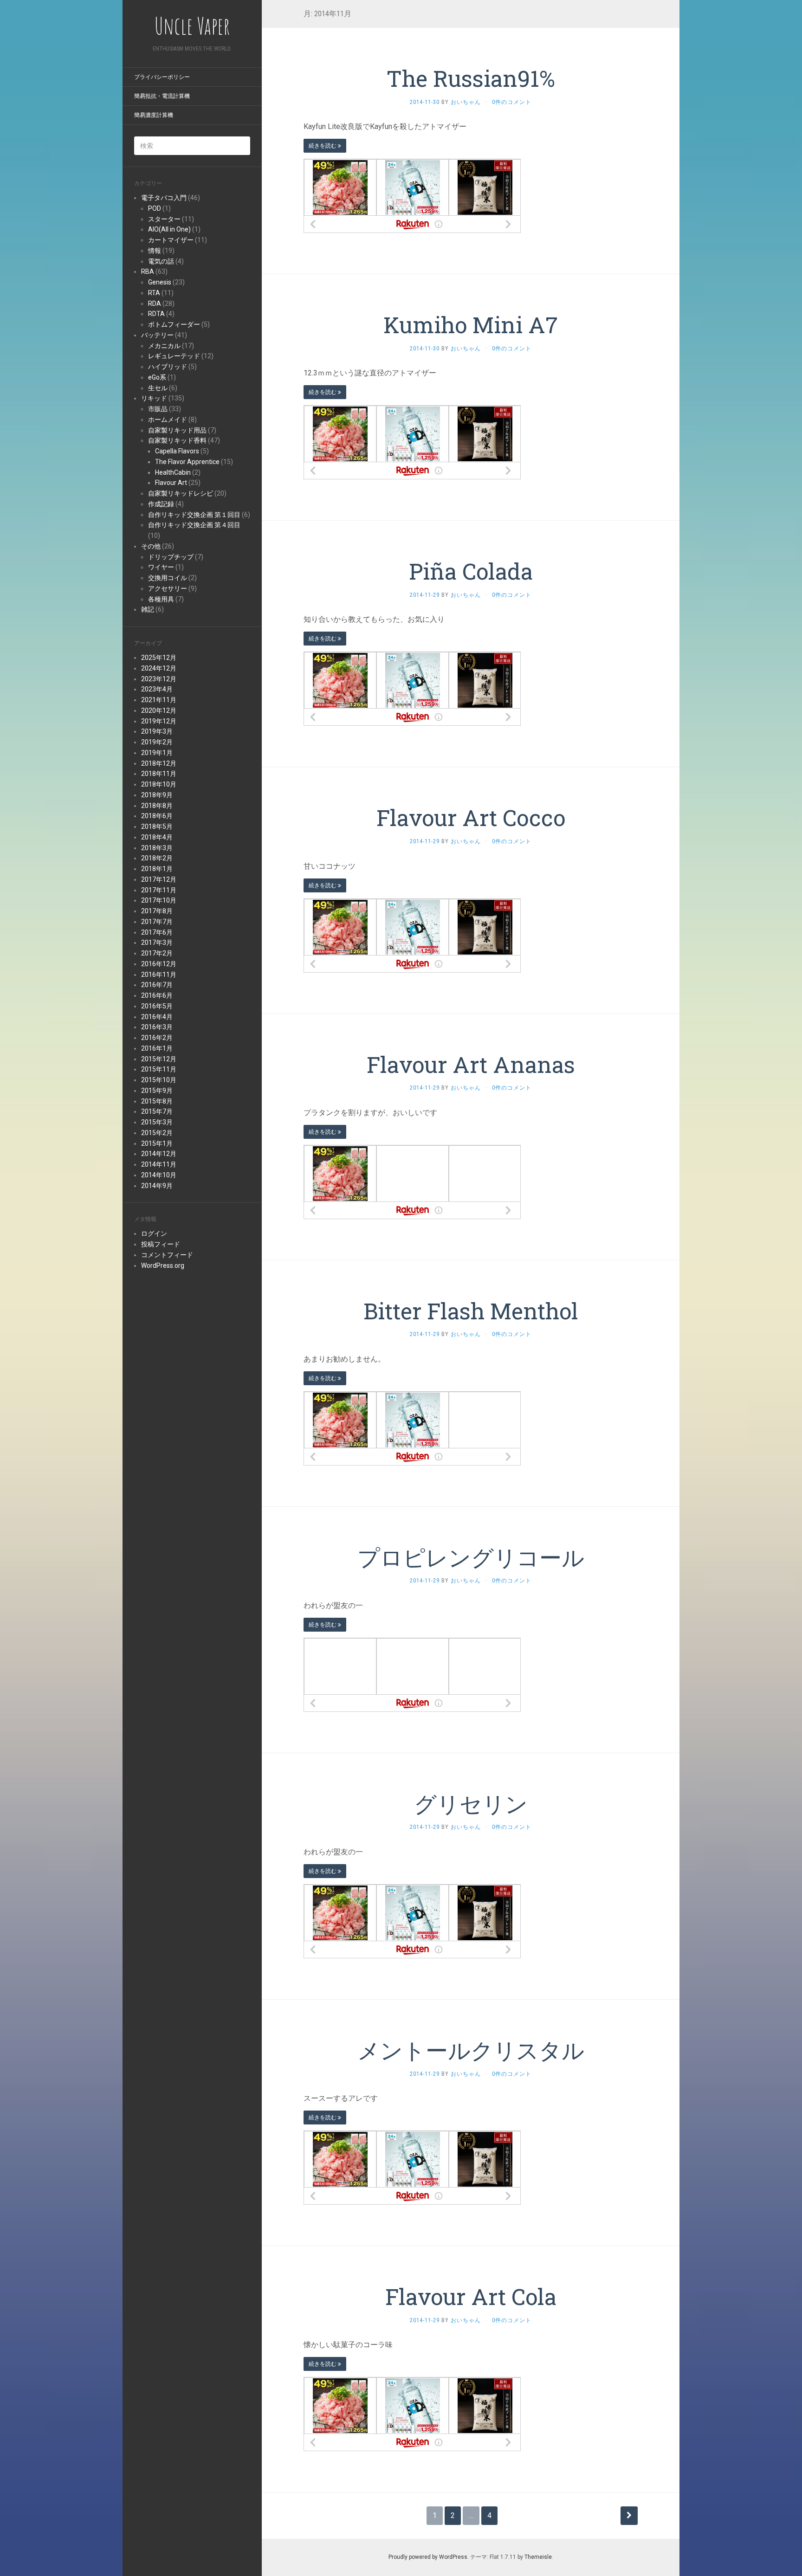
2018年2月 (157, 858)
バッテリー (157, 335)
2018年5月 (157, 826)
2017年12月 (159, 879)
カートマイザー (171, 240)
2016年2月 (157, 1038)
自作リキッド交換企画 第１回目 (194, 515)
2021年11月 (159, 700)
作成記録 (161, 504)
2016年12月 (159, 964)
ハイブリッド (168, 367)
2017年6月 (157, 932)
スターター (164, 219)
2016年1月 (157, 1048)
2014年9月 (157, 1186)
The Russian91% (471, 78)
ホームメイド (168, 420)
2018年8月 (157, 806)
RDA (155, 303)
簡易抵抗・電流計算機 (162, 96)
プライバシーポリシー (162, 77)
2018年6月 (157, 816)
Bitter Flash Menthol (471, 1311)
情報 (155, 251)
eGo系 (157, 377)
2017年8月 (157, 911)
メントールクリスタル (471, 2050)
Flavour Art (171, 483)
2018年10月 (159, 784)
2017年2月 (157, 953)
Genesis (160, 282)
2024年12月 (159, 668)
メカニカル (164, 346)
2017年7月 (157, 922)
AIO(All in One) (169, 229)
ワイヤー (161, 567)
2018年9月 (157, 795)
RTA (154, 293)
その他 (151, 546)
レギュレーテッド (174, 356)
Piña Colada (471, 571)
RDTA (156, 314)
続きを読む (323, 146)
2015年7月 (157, 1111)
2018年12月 (159, 763)
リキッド (154, 398)
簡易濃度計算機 (154, 115)
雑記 (148, 609)
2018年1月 (157, 869)
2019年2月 (157, 742)
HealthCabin (173, 472)
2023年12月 (159, 679)
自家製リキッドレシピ (181, 493)
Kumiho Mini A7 (471, 325)
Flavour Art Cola (471, 2296)
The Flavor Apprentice (187, 462)
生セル (158, 388)
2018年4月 (157, 837)
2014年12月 (159, 1154)
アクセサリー (168, 588)
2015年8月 (157, 1101)
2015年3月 (157, 1122)
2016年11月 (159, 975)
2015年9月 (157, 1091)
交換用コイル (168, 578)
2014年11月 (159, 1164)
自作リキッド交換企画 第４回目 (194, 525)
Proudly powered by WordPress (428, 2557)
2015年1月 (157, 1143)
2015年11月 (159, 1069)
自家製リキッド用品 (177, 430)
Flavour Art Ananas (471, 1064)
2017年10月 (159, 900)
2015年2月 (157, 1133)
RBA (148, 271)
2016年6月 (157, 995)
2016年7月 (157, 985)
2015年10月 (159, 1080)
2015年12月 (159, 1059)
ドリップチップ (171, 557)
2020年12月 (159, 710)
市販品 (158, 409)
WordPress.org (163, 1265)
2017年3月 (157, 943)
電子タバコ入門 (164, 198)
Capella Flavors (177, 451)
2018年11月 (159, 774)
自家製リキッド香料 (177, 440)
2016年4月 (157, 1017)
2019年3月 (157, 731)
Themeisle (538, 2557)
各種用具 (161, 599)
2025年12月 (159, 658)
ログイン (154, 1233)
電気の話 (161, 261)
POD (155, 208)
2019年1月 (157, 753)
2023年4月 (157, 689)
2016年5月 (157, 1006)
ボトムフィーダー (174, 324)
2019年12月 (159, 721)
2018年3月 (157, 848)
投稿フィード (161, 1244)
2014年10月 (159, 1175)
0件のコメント (512, 102)
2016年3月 (157, 1027)
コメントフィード (167, 1255)
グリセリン (471, 1804)
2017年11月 (159, 890)
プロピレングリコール (471, 1557)
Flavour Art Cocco (471, 817)
